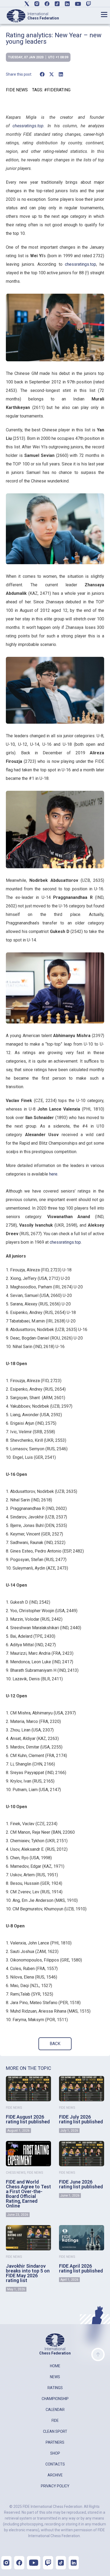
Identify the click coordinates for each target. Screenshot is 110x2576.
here (53, 1174)
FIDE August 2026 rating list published (28, 2119)
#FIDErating (57, 90)
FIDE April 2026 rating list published (81, 2268)
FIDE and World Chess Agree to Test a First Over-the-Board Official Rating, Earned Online (28, 2194)
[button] (42, 74)
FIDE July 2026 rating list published (81, 2119)
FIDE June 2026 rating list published (81, 2184)
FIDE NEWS (17, 90)
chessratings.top (80, 264)
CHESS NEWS (16, 2173)
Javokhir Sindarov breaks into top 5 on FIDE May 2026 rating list (28, 2273)
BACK (55, 2044)
